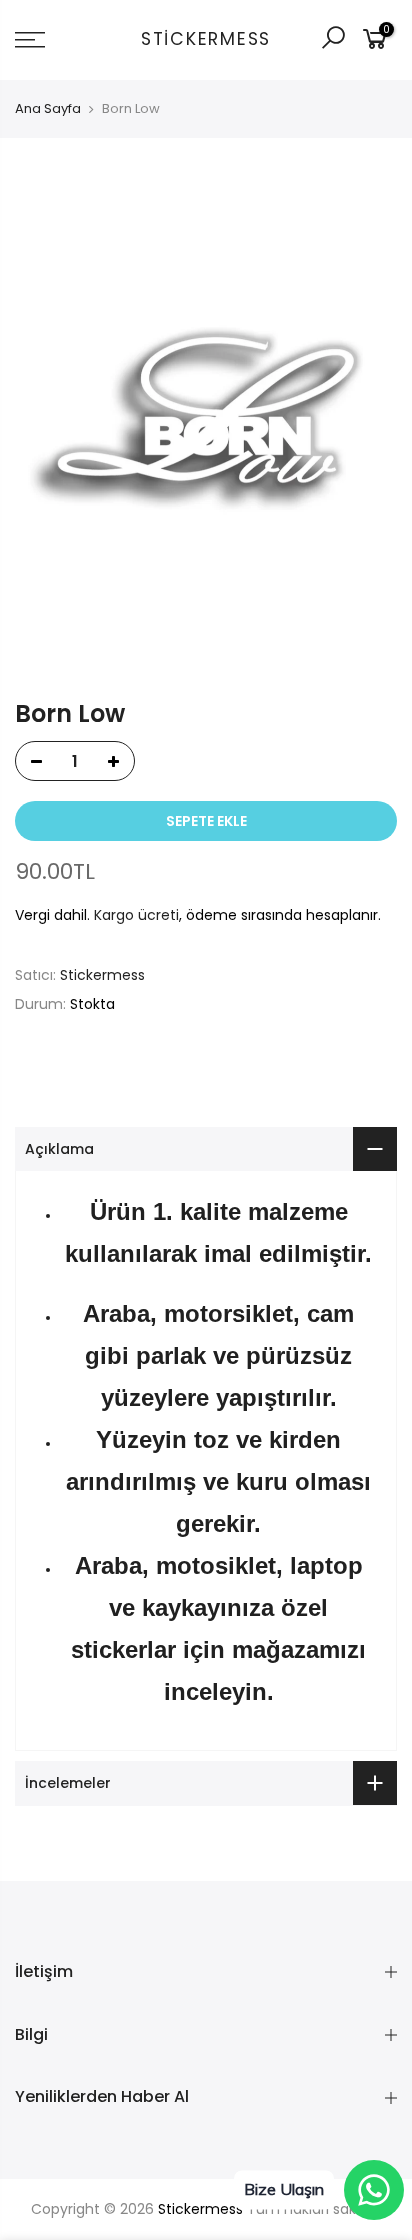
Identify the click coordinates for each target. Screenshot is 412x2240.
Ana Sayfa (48, 109)
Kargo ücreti (136, 915)
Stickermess (206, 40)
